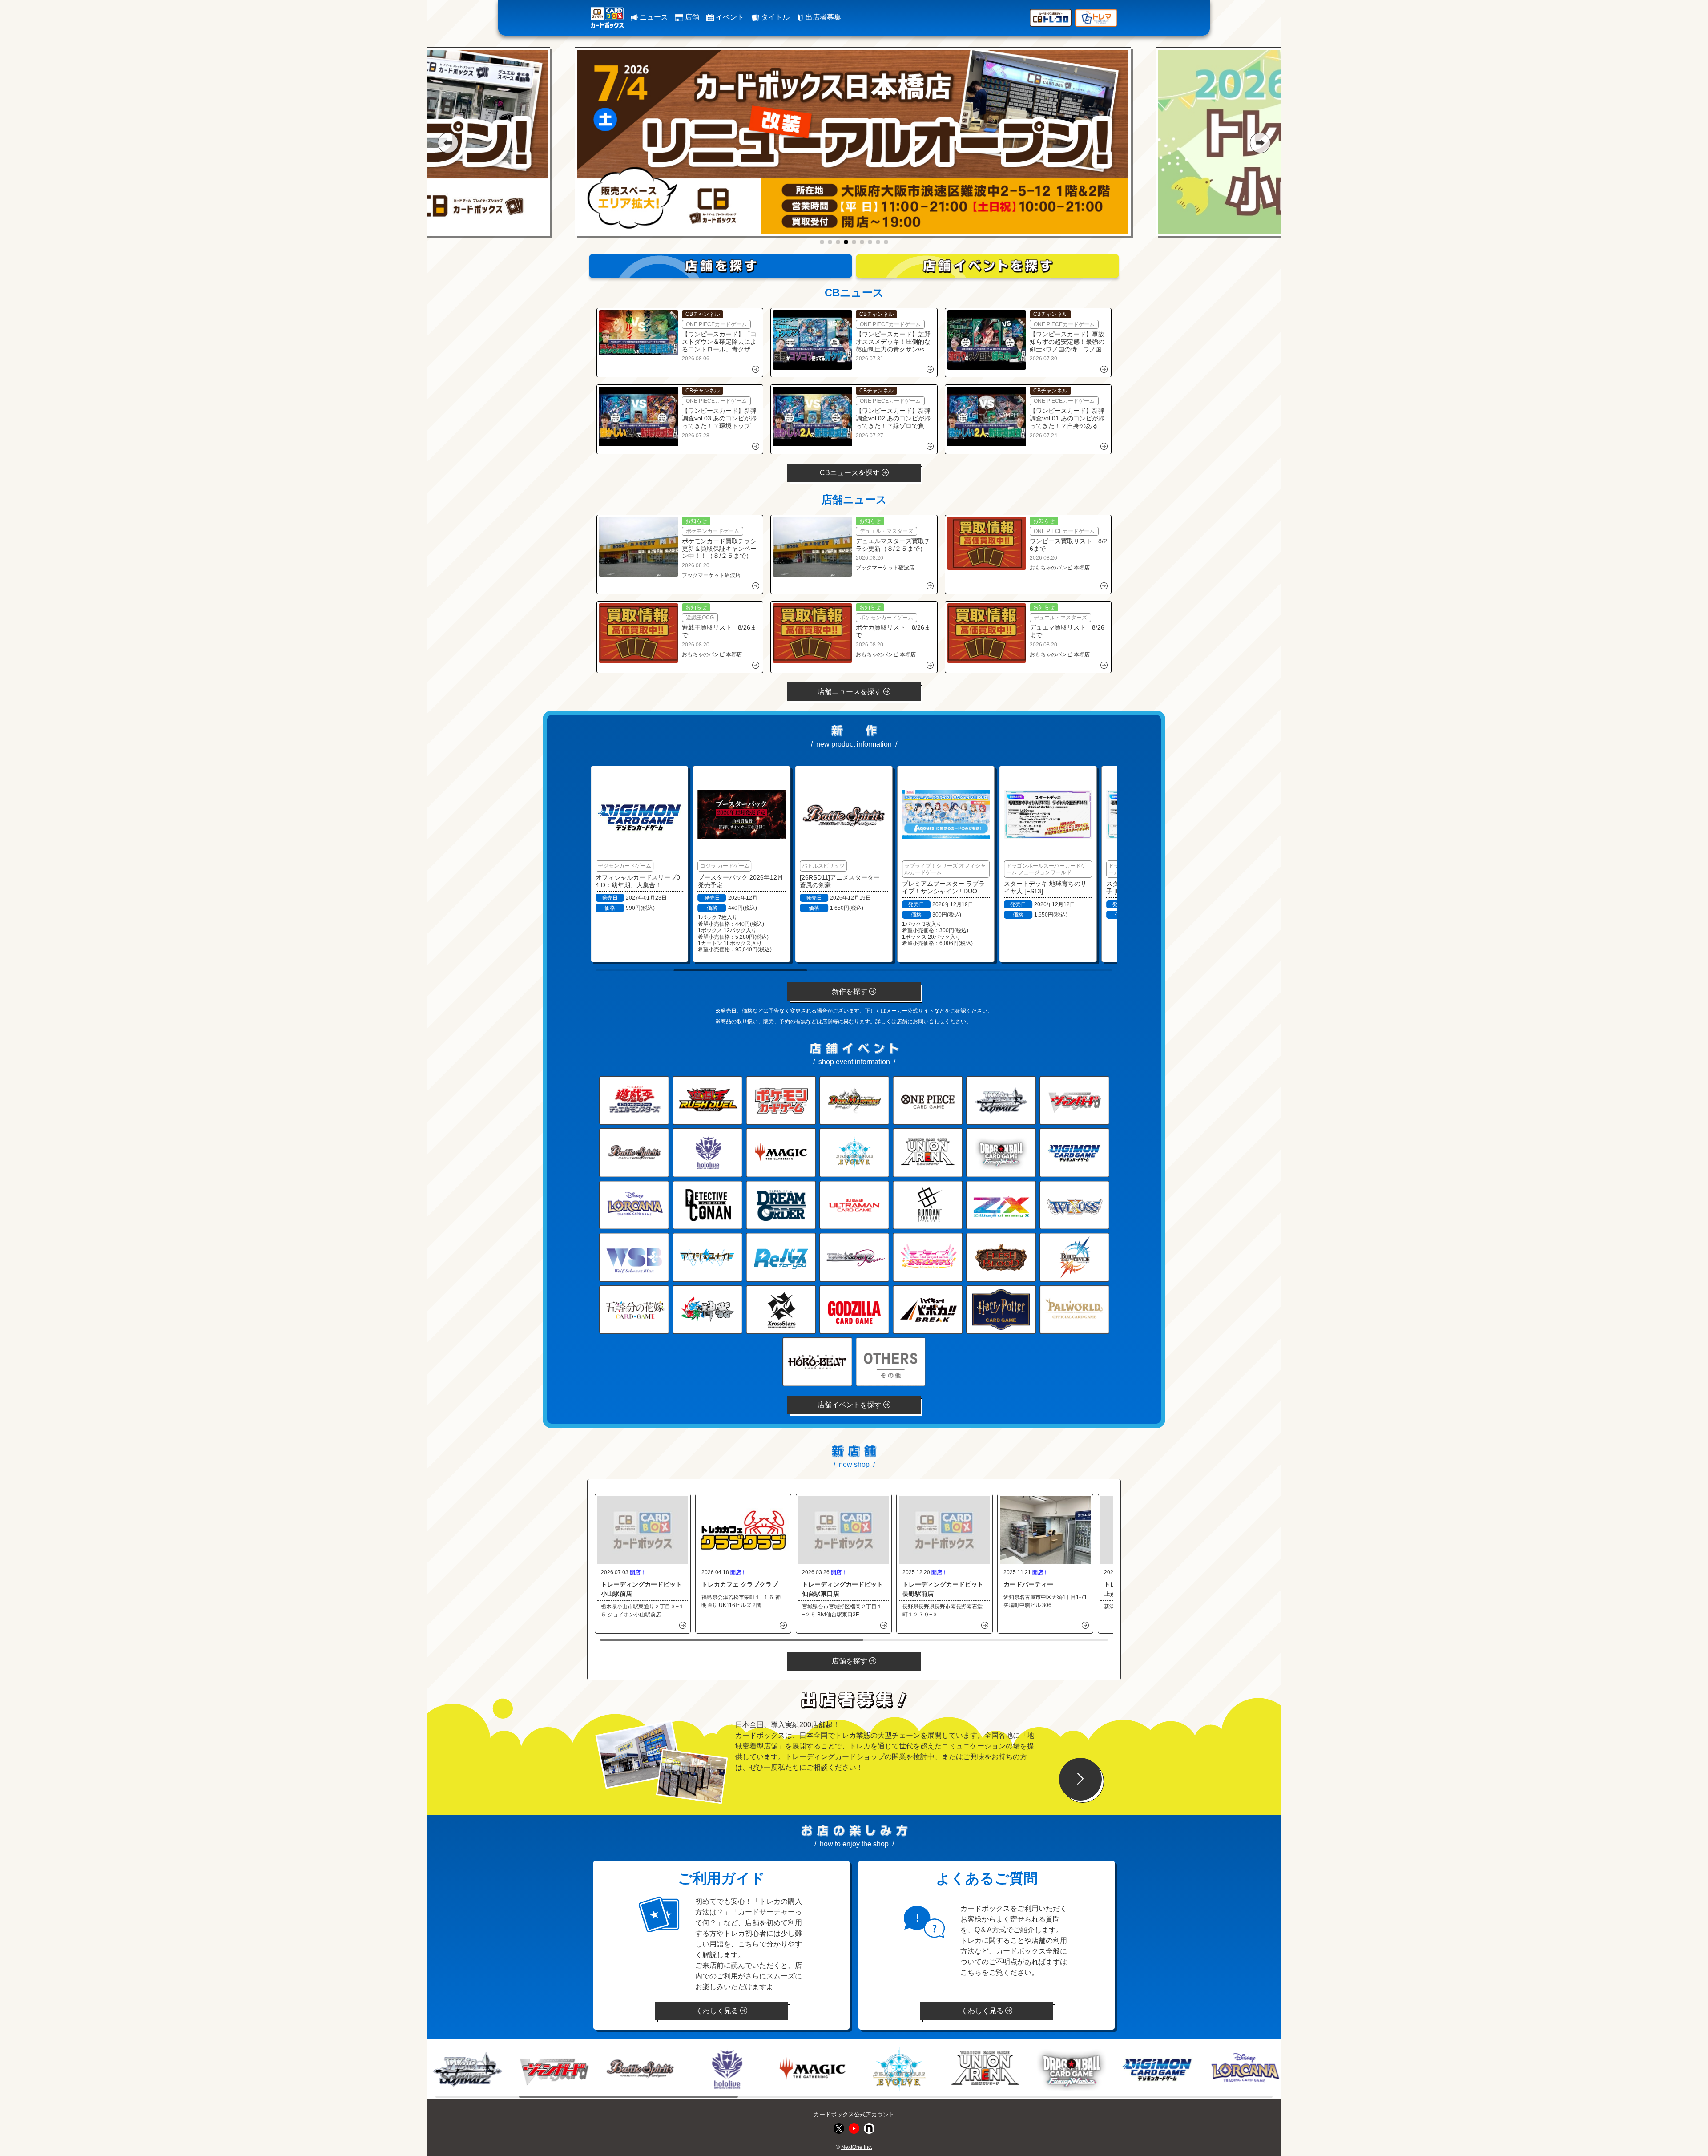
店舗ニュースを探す (850, 692)
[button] (448, 143)
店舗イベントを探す (850, 1405)
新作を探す (850, 991)
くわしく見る (718, 2011)
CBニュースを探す (851, 473)
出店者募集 (822, 17)
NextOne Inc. (857, 2147)
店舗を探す (850, 1661)
